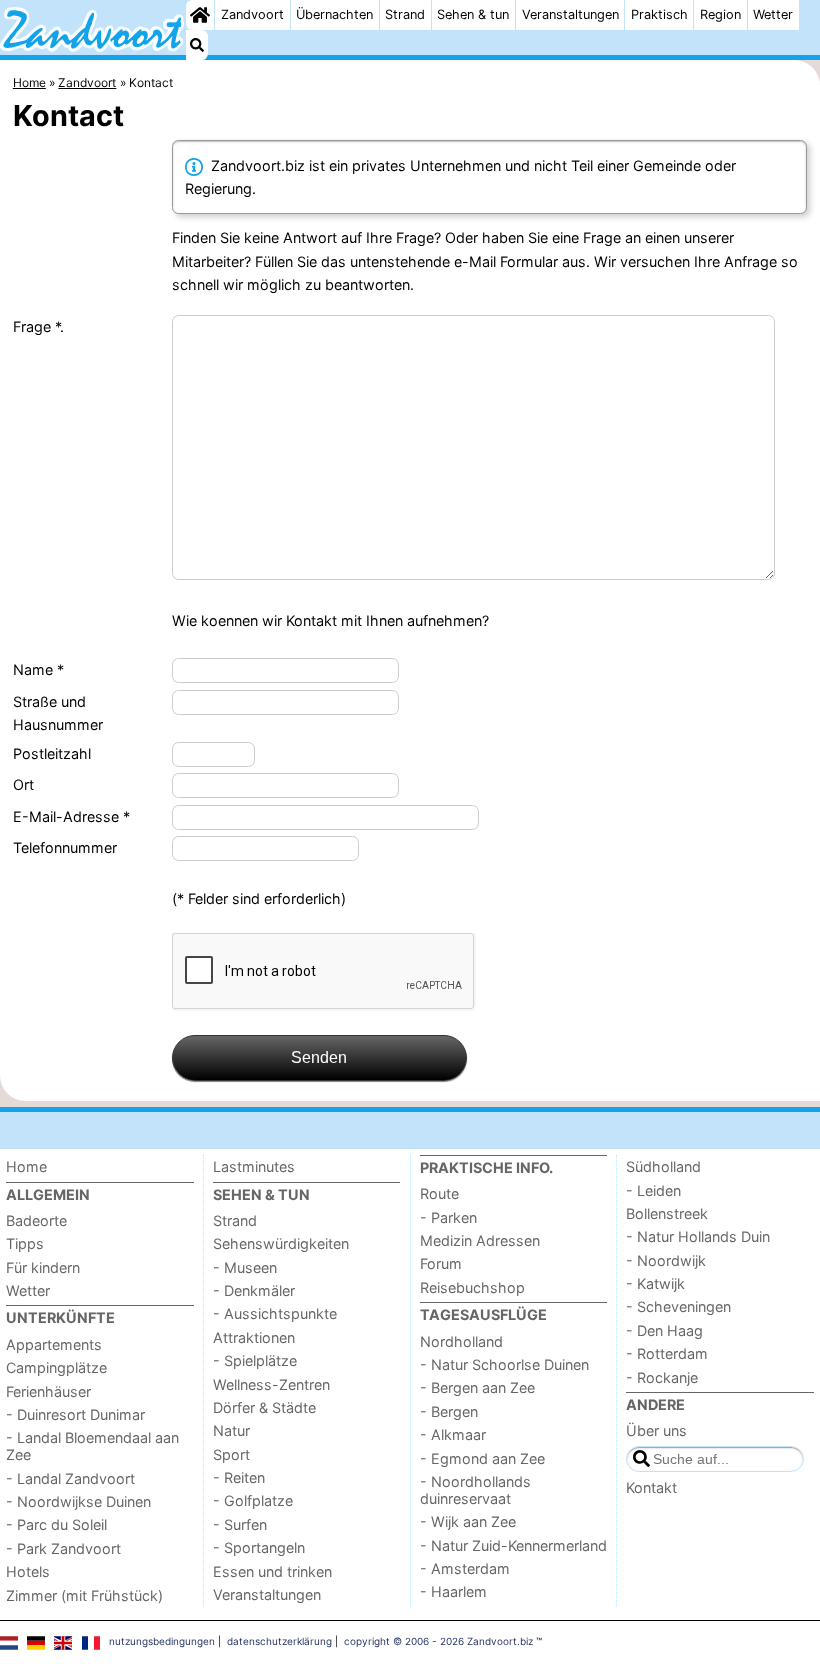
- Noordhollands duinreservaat (475, 1490)
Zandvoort (252, 14)
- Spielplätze (255, 1360)
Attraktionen (254, 1337)
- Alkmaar (453, 1434)
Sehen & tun (473, 14)
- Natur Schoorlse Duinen (504, 1364)
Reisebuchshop (472, 1287)
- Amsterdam (465, 1568)
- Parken (448, 1217)
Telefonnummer (65, 847)
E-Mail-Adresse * (71, 816)
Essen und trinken (272, 1571)
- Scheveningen (678, 1306)
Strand (405, 14)
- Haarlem (453, 1591)
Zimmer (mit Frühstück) (84, 1595)
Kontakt (651, 1487)
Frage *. (38, 326)
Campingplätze (56, 1367)
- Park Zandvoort (63, 1548)
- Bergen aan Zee (477, 1387)
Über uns (656, 1430)
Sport (231, 1454)
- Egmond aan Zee (482, 1458)
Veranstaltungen (570, 14)
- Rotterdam (667, 1353)
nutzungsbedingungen (162, 1641)
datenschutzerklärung (279, 1641)
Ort (23, 784)
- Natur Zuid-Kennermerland (513, 1545)
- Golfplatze (253, 1500)
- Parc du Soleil (56, 1524)
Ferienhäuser (48, 1391)
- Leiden (653, 1190)
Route (439, 1193)
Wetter (773, 14)
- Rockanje (662, 1377)
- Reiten (239, 1477)
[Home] (200, 15)
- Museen (245, 1267)
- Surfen (240, 1524)
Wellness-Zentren (271, 1384)
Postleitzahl (52, 753)
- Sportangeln (259, 1547)
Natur (231, 1430)
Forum (441, 1263)
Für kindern (43, 1267)
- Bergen (449, 1411)
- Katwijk (655, 1283)
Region (720, 14)
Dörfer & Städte (264, 1407)
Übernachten (334, 14)
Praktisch (659, 14)
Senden (319, 1057)
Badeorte (36, 1220)
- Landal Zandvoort (70, 1478)
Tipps (25, 1243)
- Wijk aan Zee (468, 1521)
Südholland (663, 1166)
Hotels (28, 1571)
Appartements (54, 1344)
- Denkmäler (254, 1290)
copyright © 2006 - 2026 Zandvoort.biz (438, 1641)
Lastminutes (254, 1166)
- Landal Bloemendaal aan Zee (92, 1446)
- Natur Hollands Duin (698, 1236)
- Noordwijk (666, 1260)
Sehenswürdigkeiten (281, 1243)
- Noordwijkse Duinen (78, 1501)
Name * (38, 669)
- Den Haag (664, 1330)
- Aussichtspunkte (275, 1313)
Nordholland (461, 1341)
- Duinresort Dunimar (75, 1414)
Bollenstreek (667, 1213)
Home (26, 1166)
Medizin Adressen (480, 1240)
